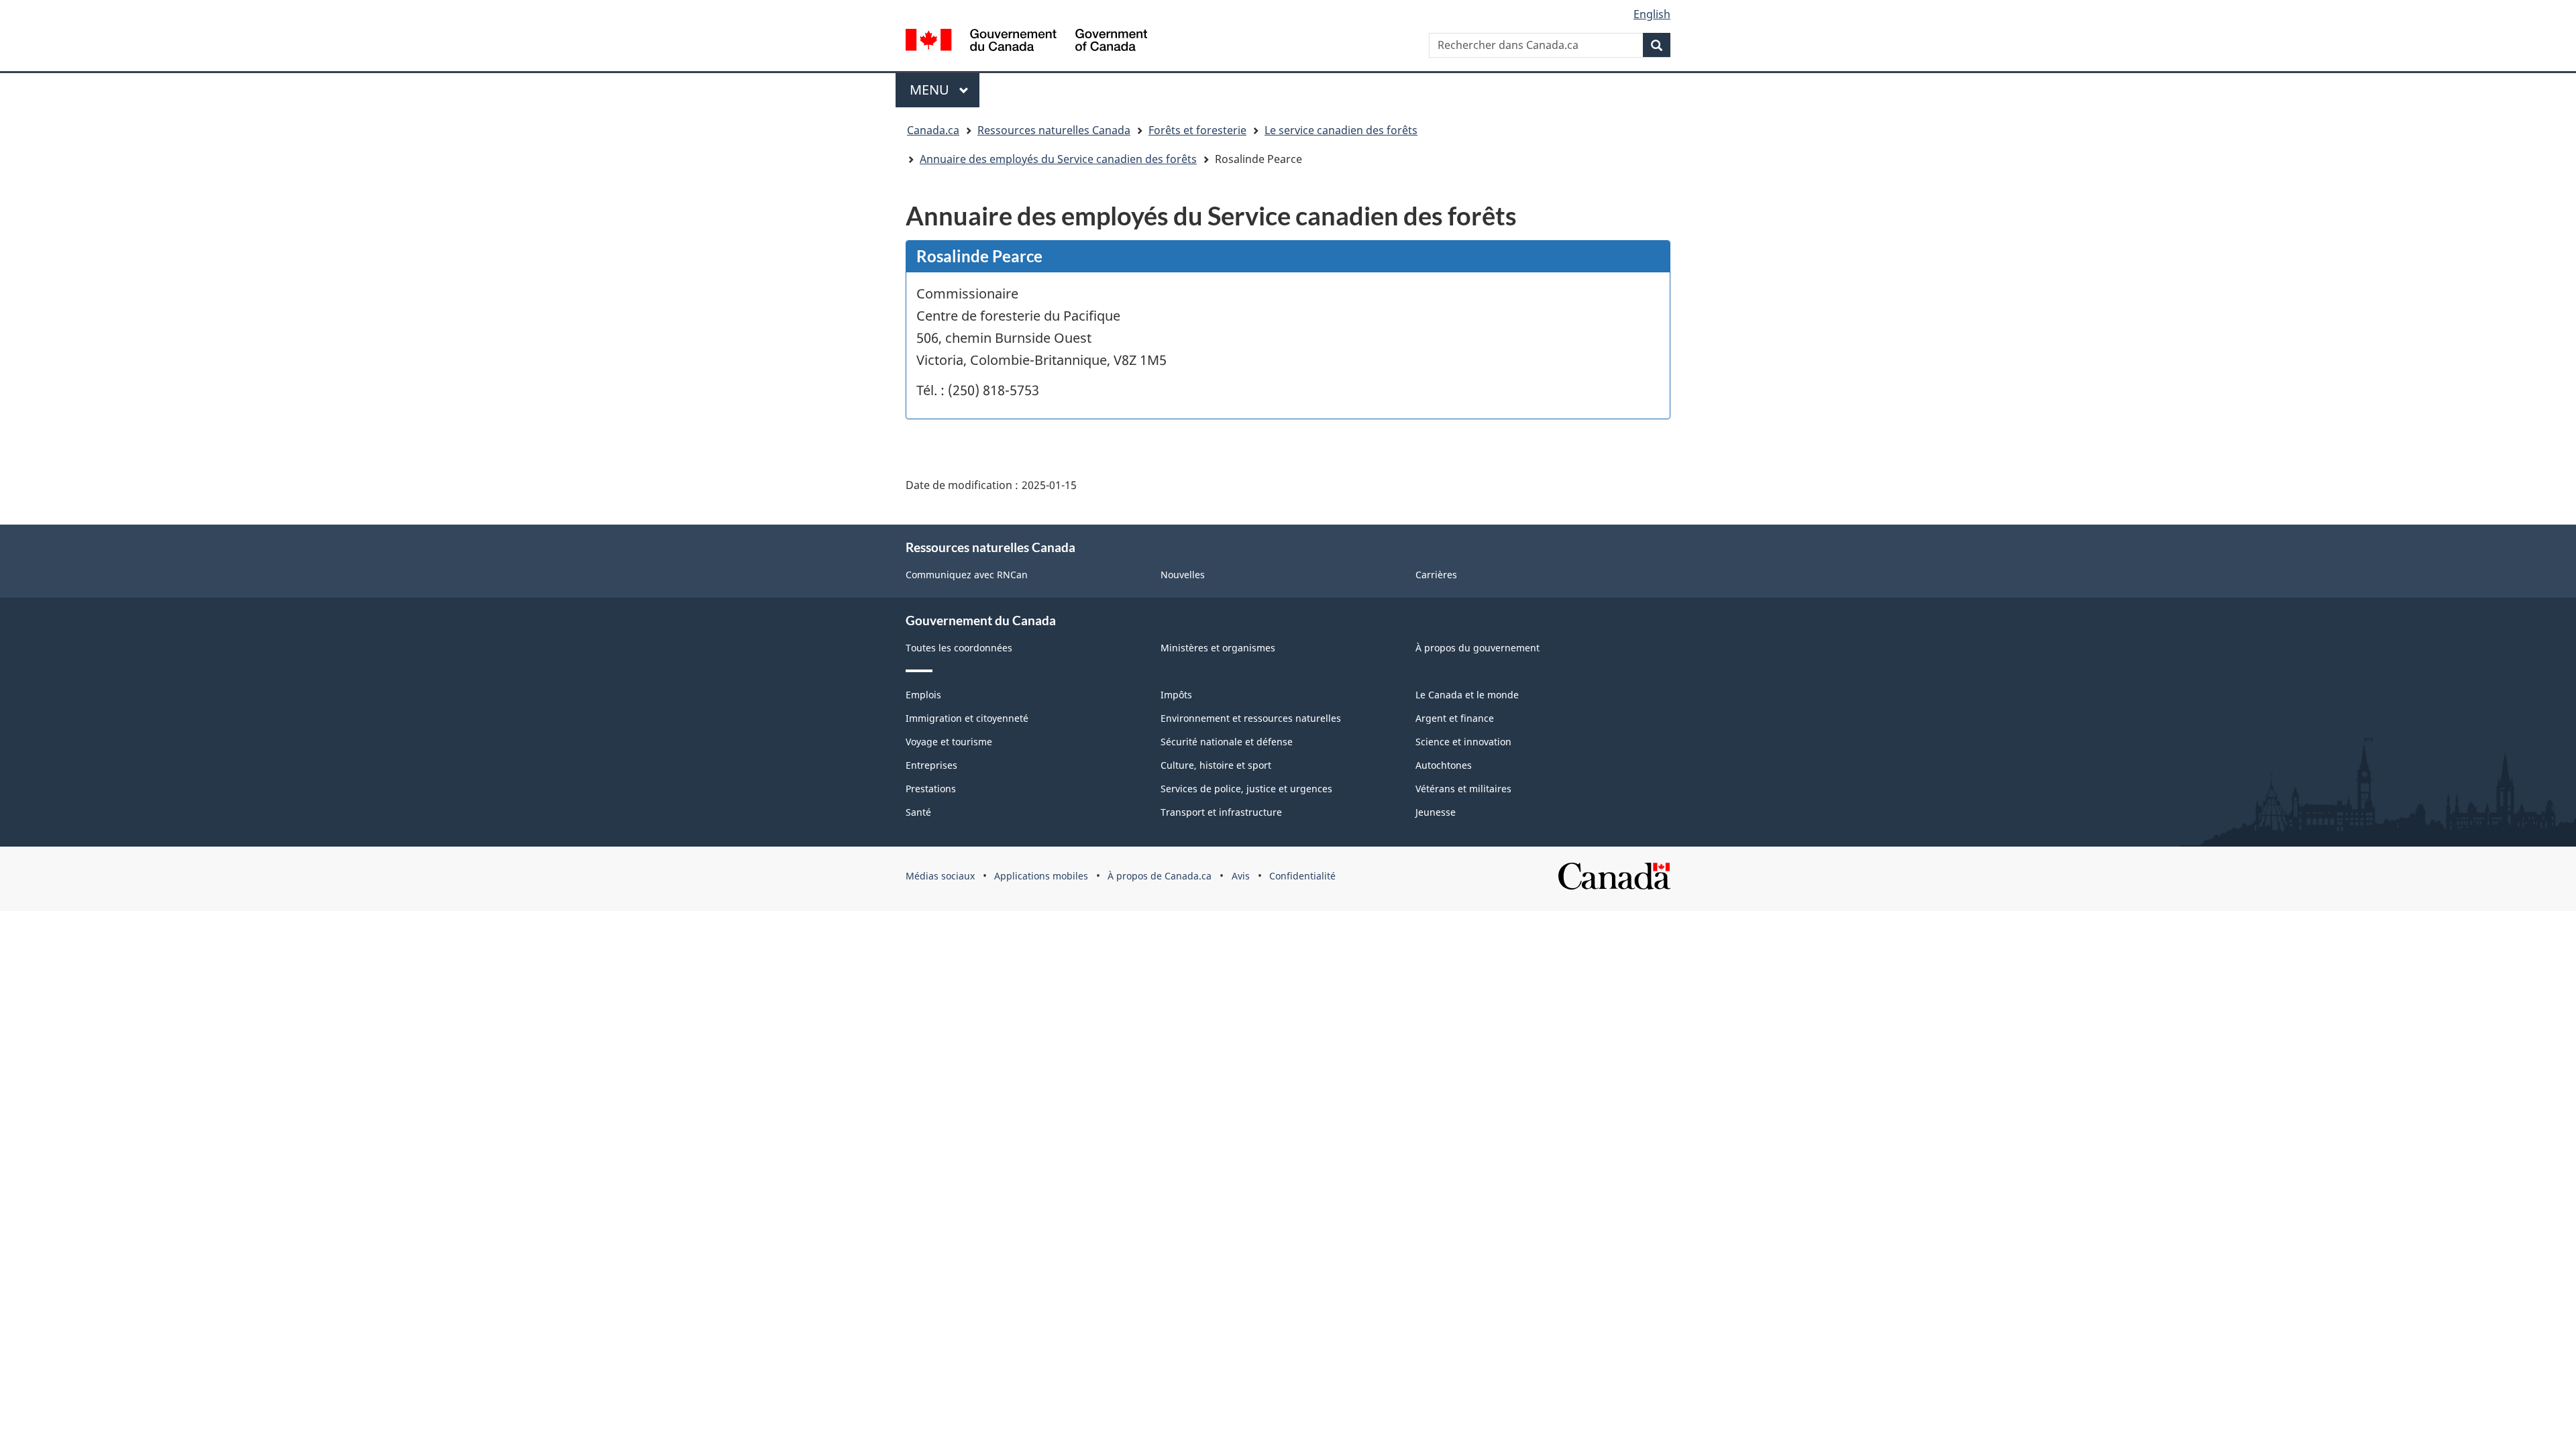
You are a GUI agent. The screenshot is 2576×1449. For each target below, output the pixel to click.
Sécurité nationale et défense (1227, 742)
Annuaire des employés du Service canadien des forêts (1058, 159)
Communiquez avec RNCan (967, 575)
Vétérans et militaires (1463, 789)
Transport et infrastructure (1221, 812)
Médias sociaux (940, 876)
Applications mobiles (1041, 876)
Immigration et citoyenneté (967, 718)
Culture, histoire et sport (1216, 765)
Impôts (1176, 695)
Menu (945, 90)
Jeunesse (1436, 812)
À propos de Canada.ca (1160, 876)
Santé (918, 812)
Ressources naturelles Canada (1054, 130)
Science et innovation (1463, 742)
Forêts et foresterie (1197, 130)
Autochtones (1444, 765)
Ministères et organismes (1218, 648)
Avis (1241, 876)
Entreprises (931, 765)
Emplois (923, 695)
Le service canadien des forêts (1341, 130)
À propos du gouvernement (1478, 648)
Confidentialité (1302, 876)
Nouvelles (1183, 575)
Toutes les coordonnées (959, 648)
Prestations (931, 789)
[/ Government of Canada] (1026, 40)
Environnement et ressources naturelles (1251, 718)
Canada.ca (933, 130)
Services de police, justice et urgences (1246, 789)
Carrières (1436, 575)
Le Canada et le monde (1467, 695)
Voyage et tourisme (949, 742)
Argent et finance (1455, 718)
